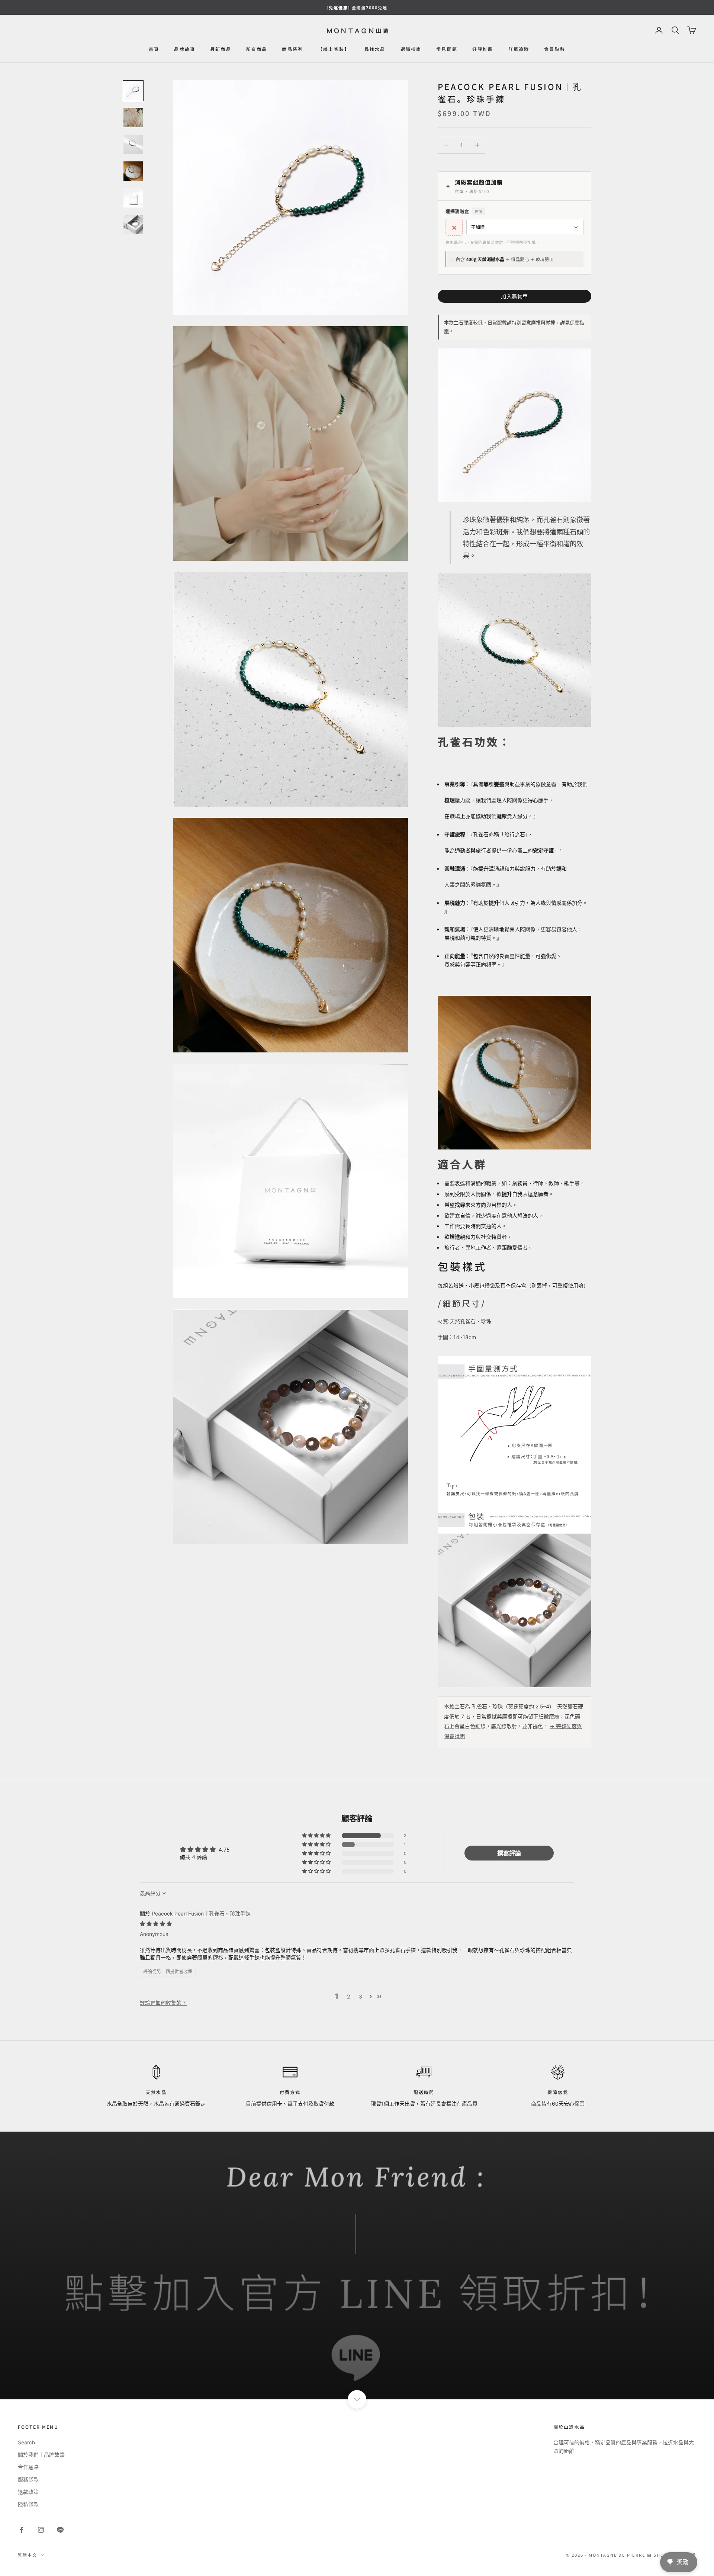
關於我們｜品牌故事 (41, 2455)
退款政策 (28, 2492)
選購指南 (411, 49)
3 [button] (361, 1996)
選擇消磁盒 (464, 211)
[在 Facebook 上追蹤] (22, 2530)
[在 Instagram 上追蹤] (41, 2530)
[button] (317, 1836)
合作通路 (28, 2467)
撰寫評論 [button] (509, 1853)
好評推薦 (483, 49)
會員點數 (555, 49)
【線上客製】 (334, 49)
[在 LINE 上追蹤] (60, 2530)
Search (26, 2442)
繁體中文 (28, 2555)
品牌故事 (185, 49)
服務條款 (28, 2479)
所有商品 (257, 49)
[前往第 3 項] (133, 144)
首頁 (154, 49)
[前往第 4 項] (133, 171)
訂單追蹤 (519, 49)
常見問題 (447, 49)
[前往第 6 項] (133, 225)
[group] (357, 2265)
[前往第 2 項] (133, 118)
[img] (156, 1924)
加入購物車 (514, 296)
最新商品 (221, 49)
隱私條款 (28, 2504)
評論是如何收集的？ (163, 2003)
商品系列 (292, 49)
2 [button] (348, 1996)
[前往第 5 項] (133, 198)
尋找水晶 (375, 49)
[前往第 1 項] (133, 91)
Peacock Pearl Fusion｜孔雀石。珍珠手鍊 (201, 1913)
